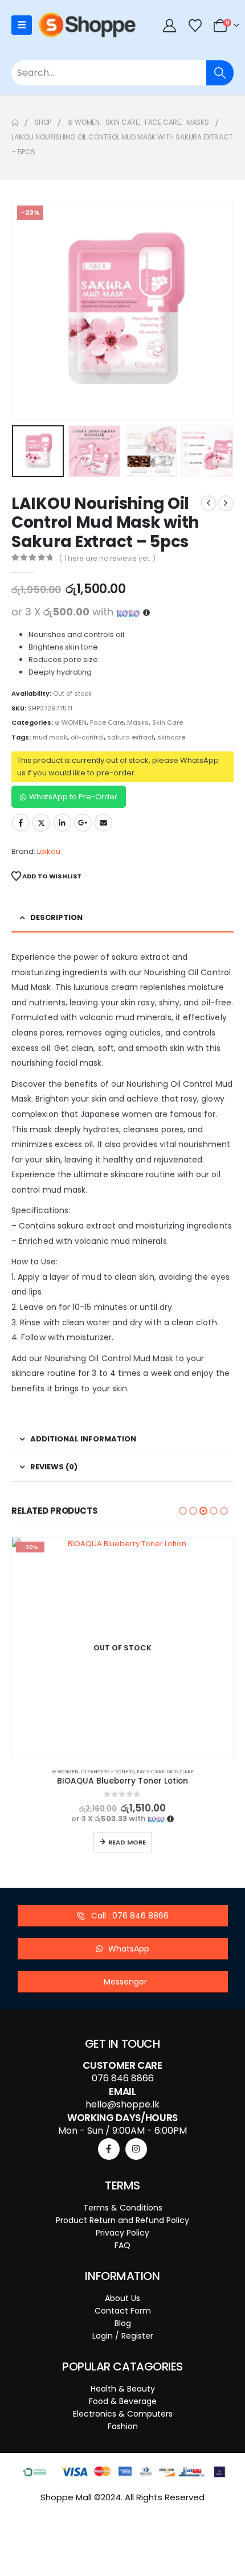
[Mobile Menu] (22, 25)
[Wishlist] (195, 25)
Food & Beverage (123, 2401)
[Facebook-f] (109, 2149)
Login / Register (123, 2336)
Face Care (107, 722)
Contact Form (123, 2311)
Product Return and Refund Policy (122, 2220)
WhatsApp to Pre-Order (73, 797)
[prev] (209, 503)
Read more (127, 1842)
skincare (171, 737)
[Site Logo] (87, 25)
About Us (122, 2298)
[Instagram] (136, 2149)
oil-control (87, 737)
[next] (226, 503)
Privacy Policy (122, 2233)
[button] (26, 310)
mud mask (50, 737)
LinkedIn (62, 823)
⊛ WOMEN (71, 722)
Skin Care (168, 722)
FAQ (122, 2245)
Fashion (123, 2426)
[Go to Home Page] (15, 122)
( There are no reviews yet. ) (107, 558)
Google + (83, 823)
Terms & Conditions (123, 2208)
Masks (138, 722)
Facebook (21, 823)
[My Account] (170, 25)
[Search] (220, 73)
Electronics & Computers (123, 2414)
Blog (123, 2323)
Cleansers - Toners (108, 1771)
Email (103, 823)
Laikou (49, 851)
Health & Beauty (123, 2389)
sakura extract (130, 737)
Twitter (41, 823)
